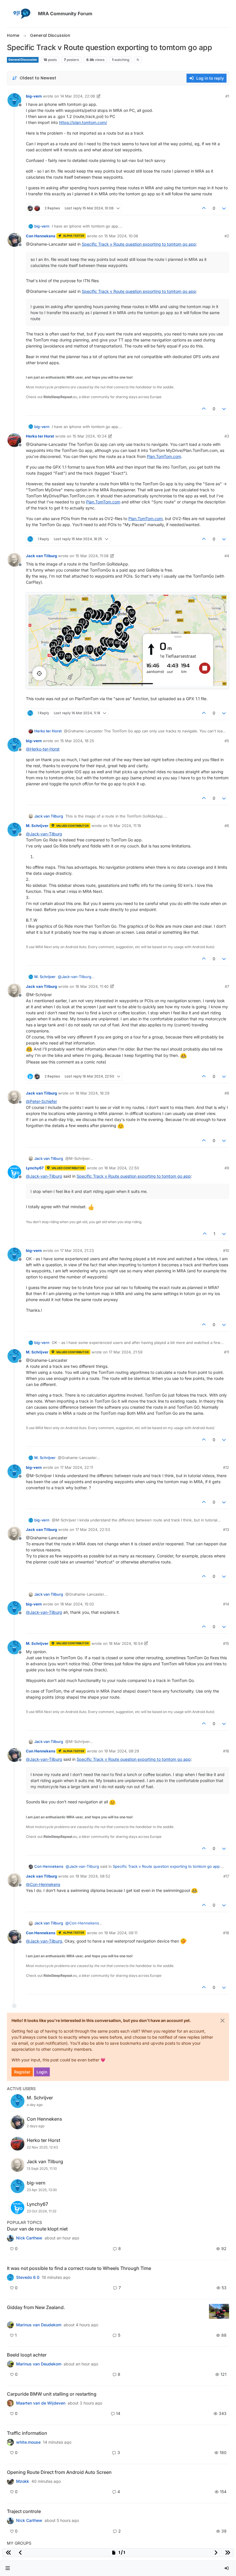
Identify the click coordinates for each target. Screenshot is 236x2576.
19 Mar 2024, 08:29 (122, 1751)
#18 (226, 1933)
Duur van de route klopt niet (37, 2229)
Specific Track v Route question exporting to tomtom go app (139, 244)
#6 (227, 826)
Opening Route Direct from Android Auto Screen (59, 2472)
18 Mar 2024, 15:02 (77, 1604)
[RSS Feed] (138, 60)
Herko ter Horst (40, 436)
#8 (227, 1093)
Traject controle (24, 2511)
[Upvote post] (204, 208)
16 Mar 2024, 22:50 (122, 1168)
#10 (226, 1250)
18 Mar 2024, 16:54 (126, 1643)
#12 (226, 1467)
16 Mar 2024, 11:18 (125, 826)
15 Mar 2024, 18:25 (77, 741)
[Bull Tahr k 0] (10, 2325)
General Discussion (23, 60)
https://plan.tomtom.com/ (83, 122)
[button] (8, 2568)
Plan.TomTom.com (164, 456)
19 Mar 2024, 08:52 (93, 1876)
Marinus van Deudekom (39, 2325)
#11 (227, 1352)
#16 (226, 1751)
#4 (227, 556)
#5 (227, 741)
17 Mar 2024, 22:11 (77, 1467)
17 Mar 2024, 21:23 (77, 1250)
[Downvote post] (224, 208)
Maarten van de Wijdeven (41, 2403)
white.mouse (28, 2442)
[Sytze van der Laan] (10, 2403)
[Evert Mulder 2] (10, 2442)
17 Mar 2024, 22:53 (93, 1529)
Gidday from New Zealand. (36, 2307)
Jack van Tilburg (41, 556)
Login (42, 2072)
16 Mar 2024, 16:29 (92, 1093)
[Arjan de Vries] (10, 2364)
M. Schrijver (37, 826)
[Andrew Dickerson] (10, 2481)
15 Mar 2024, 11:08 (92, 556)
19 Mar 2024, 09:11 (121, 1933)
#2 (227, 236)
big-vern (34, 96)
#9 (227, 1168)
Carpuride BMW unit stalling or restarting (52, 2394)
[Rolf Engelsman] (10, 2238)
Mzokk (23, 2481)
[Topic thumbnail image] (219, 2311)
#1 (227, 96)
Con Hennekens (41, 236)
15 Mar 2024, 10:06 (121, 236)
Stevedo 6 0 (28, 2277)
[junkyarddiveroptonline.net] (10, 2277)
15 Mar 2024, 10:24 (90, 436)
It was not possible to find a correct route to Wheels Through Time (79, 2268)
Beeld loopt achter (27, 2355)
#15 (226, 1643)
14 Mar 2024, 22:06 (78, 96)
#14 (226, 1604)
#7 (227, 986)
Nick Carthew (29, 2238)
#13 (226, 1529)
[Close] (222, 2021)
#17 (226, 1876)
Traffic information (27, 2433)
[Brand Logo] (21, 14)
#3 (227, 436)
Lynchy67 (35, 1168)
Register (22, 2072)
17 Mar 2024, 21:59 (126, 1352)
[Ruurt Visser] (10, 2520)
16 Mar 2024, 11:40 (92, 986)
